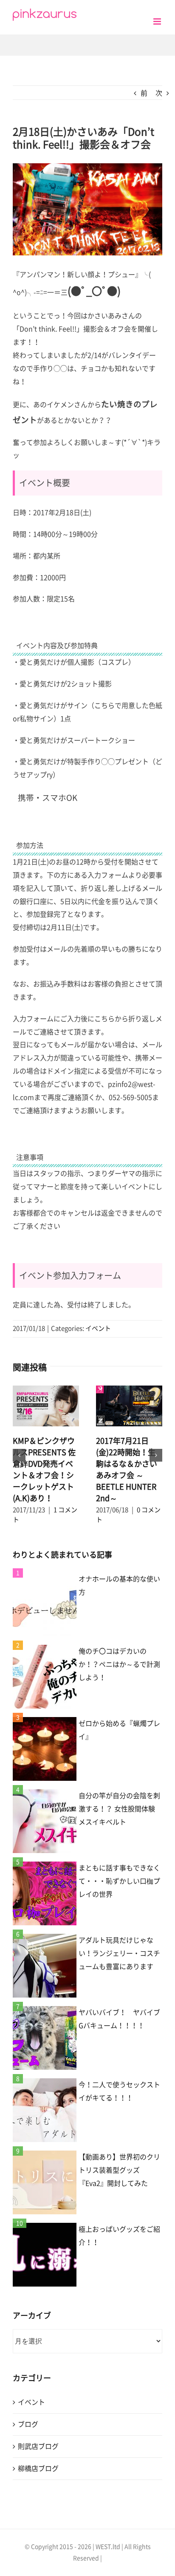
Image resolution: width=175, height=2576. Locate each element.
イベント (98, 1328)
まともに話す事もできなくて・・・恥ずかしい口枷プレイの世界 (119, 1881)
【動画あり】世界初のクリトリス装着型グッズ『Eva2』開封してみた (119, 2170)
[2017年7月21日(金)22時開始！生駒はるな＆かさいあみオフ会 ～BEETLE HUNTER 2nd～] (129, 1406)
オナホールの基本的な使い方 (119, 1586)
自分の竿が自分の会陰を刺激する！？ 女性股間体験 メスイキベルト (119, 1809)
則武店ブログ (38, 2446)
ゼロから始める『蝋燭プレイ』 (119, 1730)
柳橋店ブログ (38, 2468)
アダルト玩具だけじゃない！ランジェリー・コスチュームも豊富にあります (119, 1953)
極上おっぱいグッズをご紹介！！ (119, 2236)
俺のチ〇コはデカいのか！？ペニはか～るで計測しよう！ (119, 1664)
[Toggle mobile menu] (158, 21)
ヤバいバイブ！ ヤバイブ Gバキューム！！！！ (120, 2019)
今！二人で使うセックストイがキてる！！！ (119, 2091)
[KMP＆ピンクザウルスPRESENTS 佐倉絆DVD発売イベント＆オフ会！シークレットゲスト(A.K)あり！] (46, 1406)
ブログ (28, 2424)
